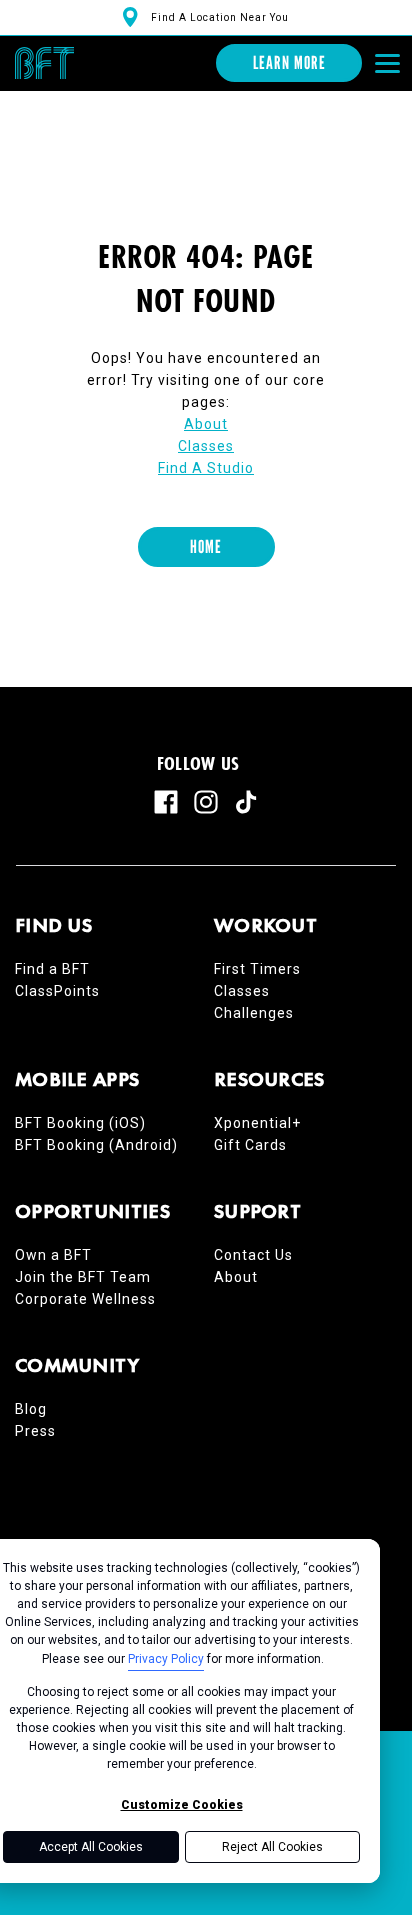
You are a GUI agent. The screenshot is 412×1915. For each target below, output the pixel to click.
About (206, 424)
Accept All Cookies (91, 1847)
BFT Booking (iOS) (80, 1123)
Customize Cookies (182, 1805)
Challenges (254, 1013)
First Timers (257, 969)
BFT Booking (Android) (96, 1145)
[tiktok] (246, 802)
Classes (206, 446)
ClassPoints (57, 991)
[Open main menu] (387, 63)
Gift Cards (250, 1145)
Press (35, 1431)
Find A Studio (206, 468)
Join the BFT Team (83, 1277)
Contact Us (253, 1255)
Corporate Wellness (85, 1299)
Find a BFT (52, 969)
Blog (31, 1409)
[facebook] (166, 802)
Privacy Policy (166, 1659)
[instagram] (206, 802)
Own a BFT (53, 1255)
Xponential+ (257, 1123)
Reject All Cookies (272, 1847)
